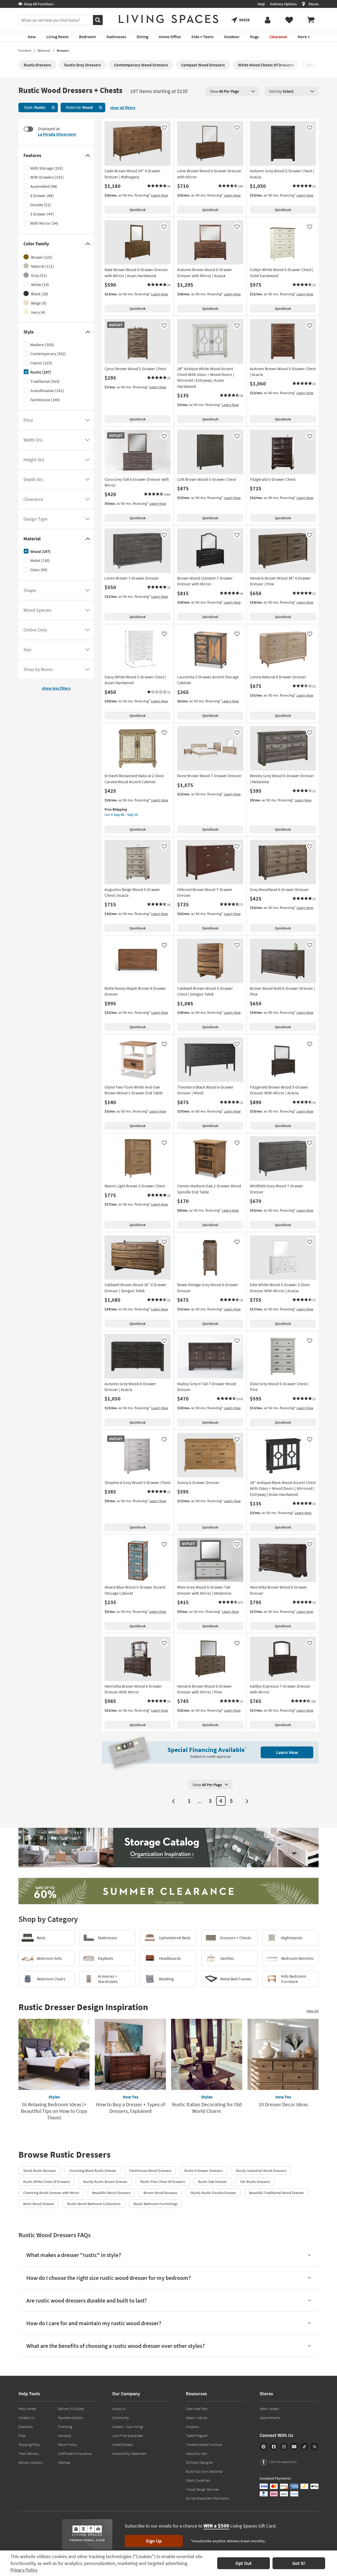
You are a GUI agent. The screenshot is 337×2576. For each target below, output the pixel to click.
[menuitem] (311, 20)
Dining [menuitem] (142, 37)
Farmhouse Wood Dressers (150, 2171)
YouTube (294, 2447)
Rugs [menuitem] (254, 37)
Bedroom (44, 50)
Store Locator (269, 2409)
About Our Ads (196, 2453)
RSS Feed (315, 2447)
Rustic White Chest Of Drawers (47, 2182)
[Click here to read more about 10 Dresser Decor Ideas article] (283, 2054)
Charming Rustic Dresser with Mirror (51, 2193)
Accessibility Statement (129, 2453)
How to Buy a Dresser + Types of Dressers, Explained (130, 2108)
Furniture (25, 50)
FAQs (22, 2436)
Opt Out (244, 2563)
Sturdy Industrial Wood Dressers (261, 2171)
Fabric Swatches (198, 2480)
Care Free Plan (197, 2409)
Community (121, 2418)
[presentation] (232, 91)
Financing (65, 2427)
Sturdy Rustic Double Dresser (213, 2193)
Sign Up (154, 2541)
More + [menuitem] (304, 37)
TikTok (304, 2447)
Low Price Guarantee (127, 2436)
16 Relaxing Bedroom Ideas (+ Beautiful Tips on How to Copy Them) (54, 2111)
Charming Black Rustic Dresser (93, 2171)
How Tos (130, 2097)
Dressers (63, 50)
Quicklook (138, 210)
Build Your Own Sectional (204, 2471)
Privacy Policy (24, 2570)
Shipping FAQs (29, 2445)
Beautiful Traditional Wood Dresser (276, 2193)
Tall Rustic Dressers (255, 2182)
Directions (26, 2427)
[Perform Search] (98, 20)
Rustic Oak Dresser (212, 2182)
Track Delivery (29, 2453)
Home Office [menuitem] (170, 37)
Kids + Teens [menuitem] (202, 37)
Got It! (299, 2563)
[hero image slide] (168, 1848)
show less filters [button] (56, 688)
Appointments (270, 2418)
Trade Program (197, 2436)
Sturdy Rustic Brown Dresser (105, 2182)
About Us (119, 2409)
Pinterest (264, 2447)
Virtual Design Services (202, 2489)
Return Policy (68, 2445)
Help (261, 4)
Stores (313, 4)
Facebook (274, 2447)
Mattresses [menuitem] (116, 37)
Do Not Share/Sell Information (208, 2498)
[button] (159, 186)
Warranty (65, 2436)
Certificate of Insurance (75, 2453)
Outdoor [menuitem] (232, 37)
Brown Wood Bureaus (160, 2193)
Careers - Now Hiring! (128, 2427)
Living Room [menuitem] (57, 37)
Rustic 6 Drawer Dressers (204, 2171)
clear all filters (123, 107)
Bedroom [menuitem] (87, 37)
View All (313, 2011)
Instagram (284, 2447)
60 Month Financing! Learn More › (49, 4)
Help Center (27, 2409)
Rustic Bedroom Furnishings (155, 2204)
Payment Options (71, 2418)
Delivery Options (283, 4)
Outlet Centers (123, 2445)
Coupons (192, 2427)
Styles (54, 2097)
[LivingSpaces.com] (168, 19)
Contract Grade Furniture (204, 2445)
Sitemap (64, 2462)
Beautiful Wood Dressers (111, 2193)
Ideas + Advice (197, 2418)
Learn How (160, 195)
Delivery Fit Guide (71, 2409)
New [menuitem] (32, 37)
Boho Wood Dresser (39, 2204)
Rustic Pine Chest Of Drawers (163, 2182)
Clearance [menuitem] (278, 37)
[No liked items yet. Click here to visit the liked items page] (289, 20)
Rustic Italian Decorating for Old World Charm (207, 2108)
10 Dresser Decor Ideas (283, 2104)
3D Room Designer (199, 2462)
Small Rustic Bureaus (40, 2171)
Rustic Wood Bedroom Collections (94, 2204)
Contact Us (26, 2418)
